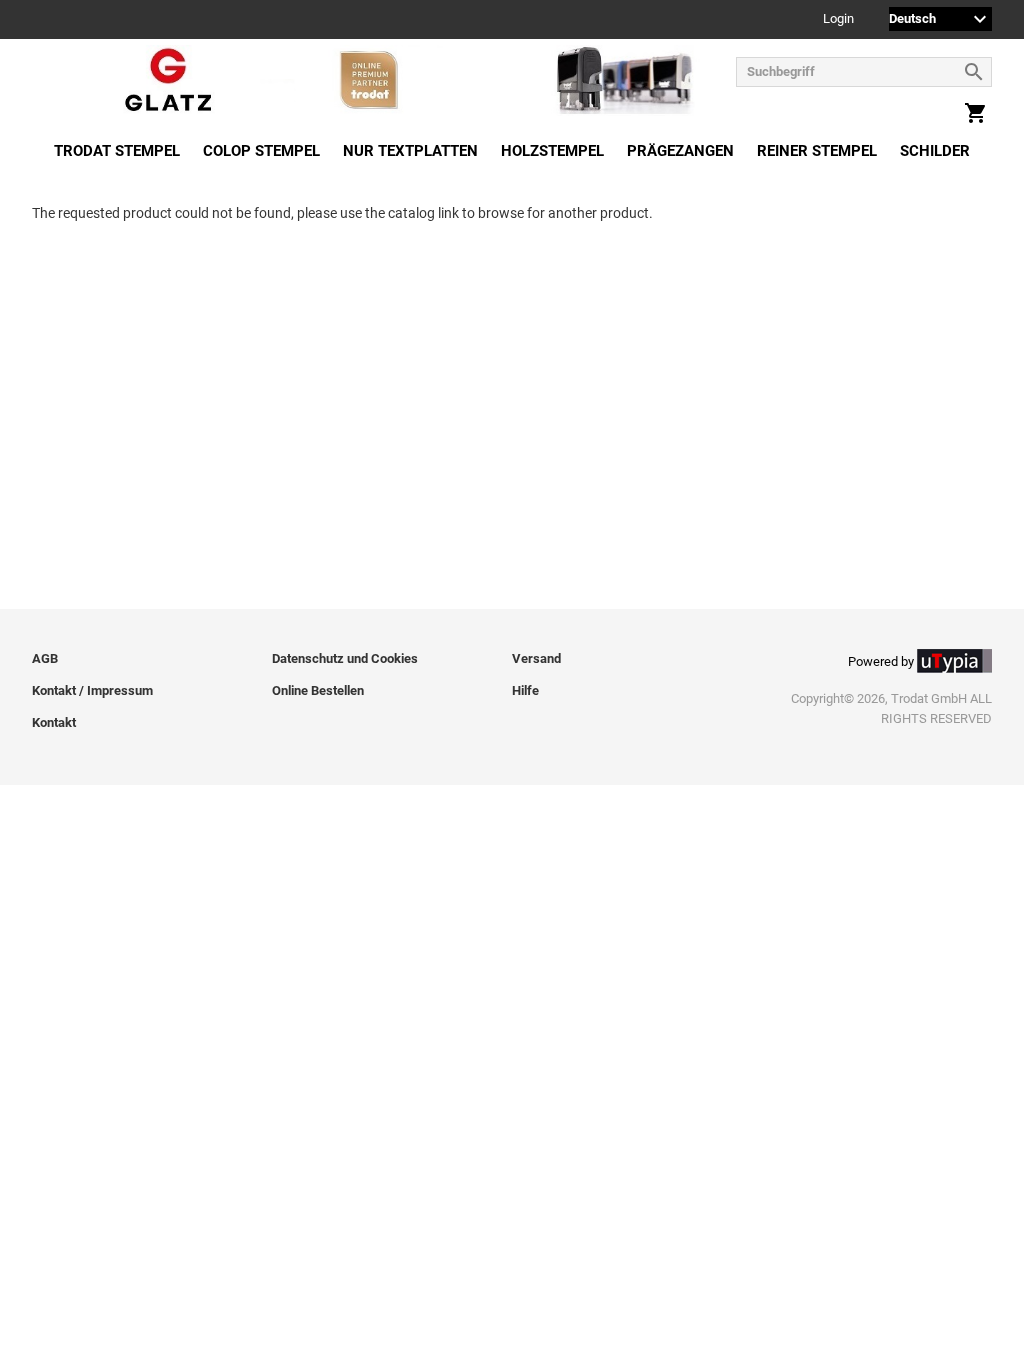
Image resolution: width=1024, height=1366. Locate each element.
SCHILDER (935, 151)
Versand (536, 658)
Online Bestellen (318, 690)
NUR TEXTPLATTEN (410, 151)
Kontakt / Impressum (92, 690)
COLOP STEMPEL (261, 151)
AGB (45, 658)
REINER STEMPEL (817, 151)
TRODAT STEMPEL (117, 151)
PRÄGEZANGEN (680, 151)
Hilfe (525, 690)
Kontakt (54, 722)
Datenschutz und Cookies (345, 658)
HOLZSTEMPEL (552, 151)
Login (838, 19)
